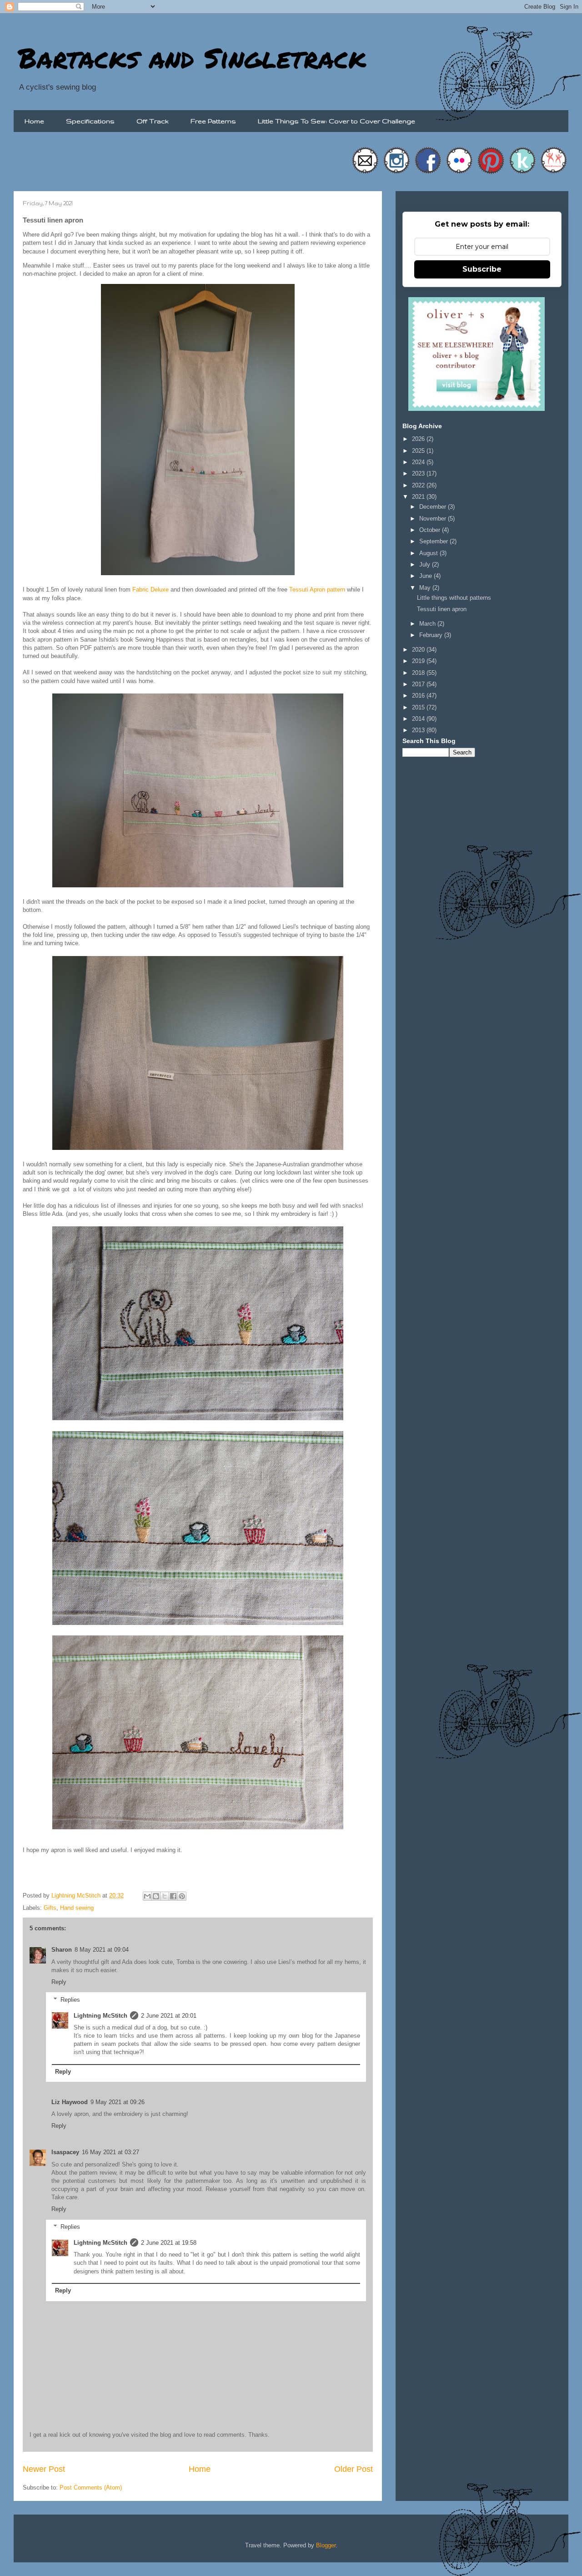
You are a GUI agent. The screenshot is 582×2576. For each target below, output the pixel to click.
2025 (419, 451)
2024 (419, 462)
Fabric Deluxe (151, 590)
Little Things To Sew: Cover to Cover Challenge (336, 121)
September (434, 541)
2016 (419, 696)
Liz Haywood (70, 2102)
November (434, 519)
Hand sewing (77, 1908)
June (426, 576)
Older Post (354, 2469)
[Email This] (147, 1896)
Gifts (50, 1908)
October (431, 530)
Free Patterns (213, 121)
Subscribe (482, 269)
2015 (419, 707)
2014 (419, 719)
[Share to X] (165, 1896)
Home (34, 121)
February (432, 635)
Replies (70, 1999)
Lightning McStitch (100, 2016)
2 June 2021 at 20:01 (169, 2016)
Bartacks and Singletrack (192, 57)
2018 (419, 673)
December (434, 507)
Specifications (90, 121)
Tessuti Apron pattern (317, 590)
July (426, 564)
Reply (59, 1982)
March (428, 624)
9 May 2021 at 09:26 (118, 2102)
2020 (419, 650)
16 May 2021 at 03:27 (110, 2152)
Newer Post (44, 2469)
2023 (419, 473)
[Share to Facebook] (173, 1896)
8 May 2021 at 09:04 (102, 1950)
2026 (419, 439)
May (426, 588)
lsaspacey (65, 2152)
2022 (419, 485)
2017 (419, 684)
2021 (419, 497)
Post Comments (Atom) (91, 2487)
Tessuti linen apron (442, 609)
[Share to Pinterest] (182, 1896)
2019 (419, 661)
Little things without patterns (454, 598)
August (429, 553)
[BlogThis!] (156, 1896)
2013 (419, 730)
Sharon (62, 1950)
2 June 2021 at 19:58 (169, 2243)
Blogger (326, 2545)
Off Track (153, 121)
